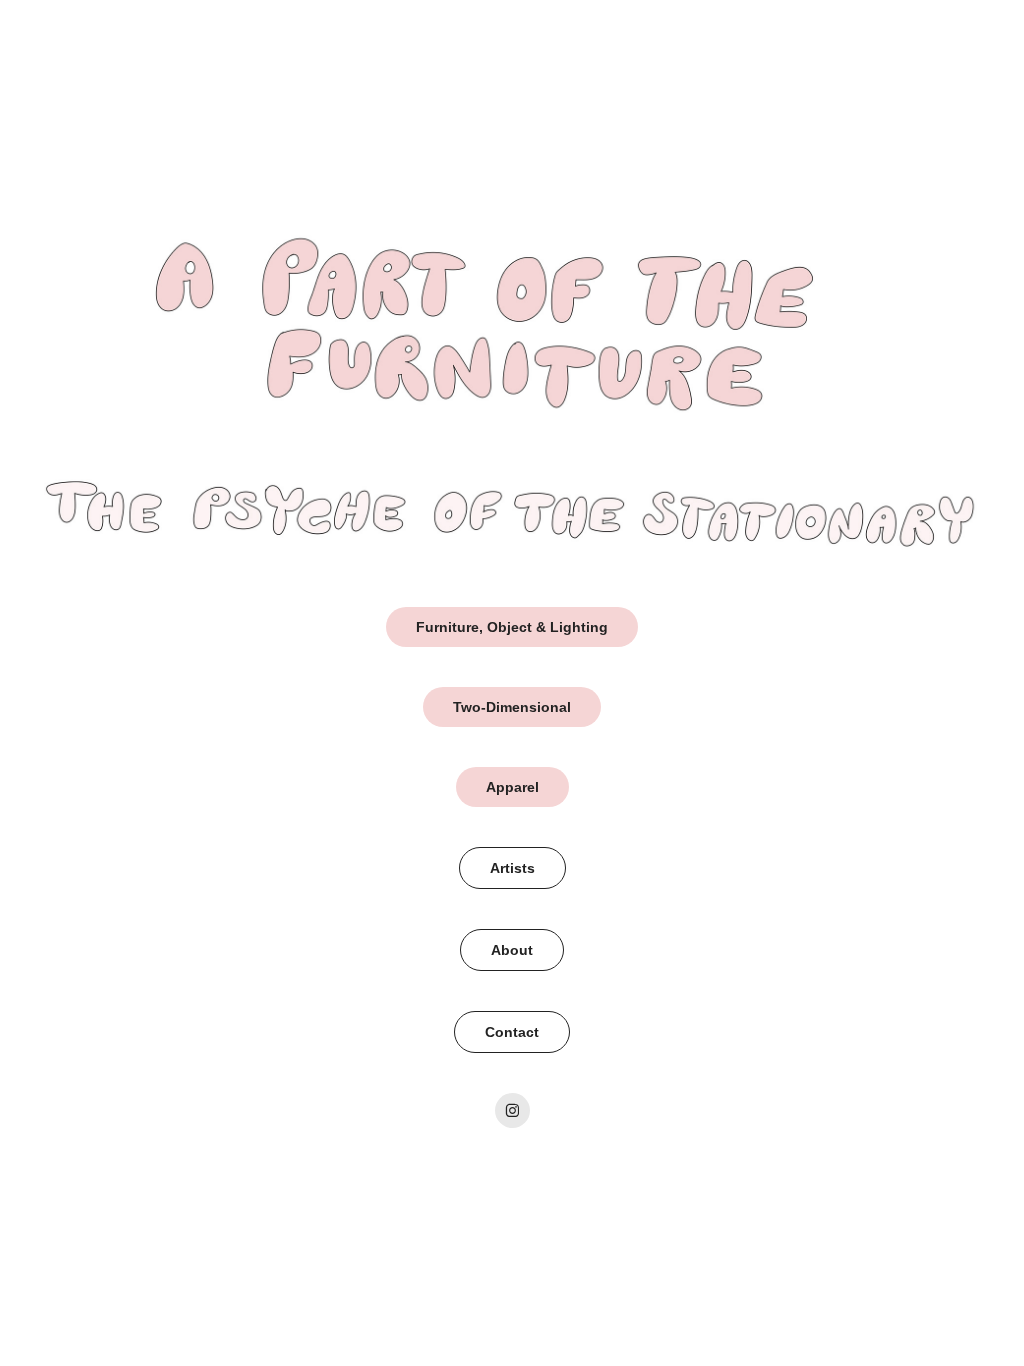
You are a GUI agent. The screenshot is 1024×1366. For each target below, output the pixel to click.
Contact (512, 1032)
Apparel (512, 787)
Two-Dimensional (512, 707)
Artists (512, 868)
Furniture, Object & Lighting (512, 627)
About (512, 950)
